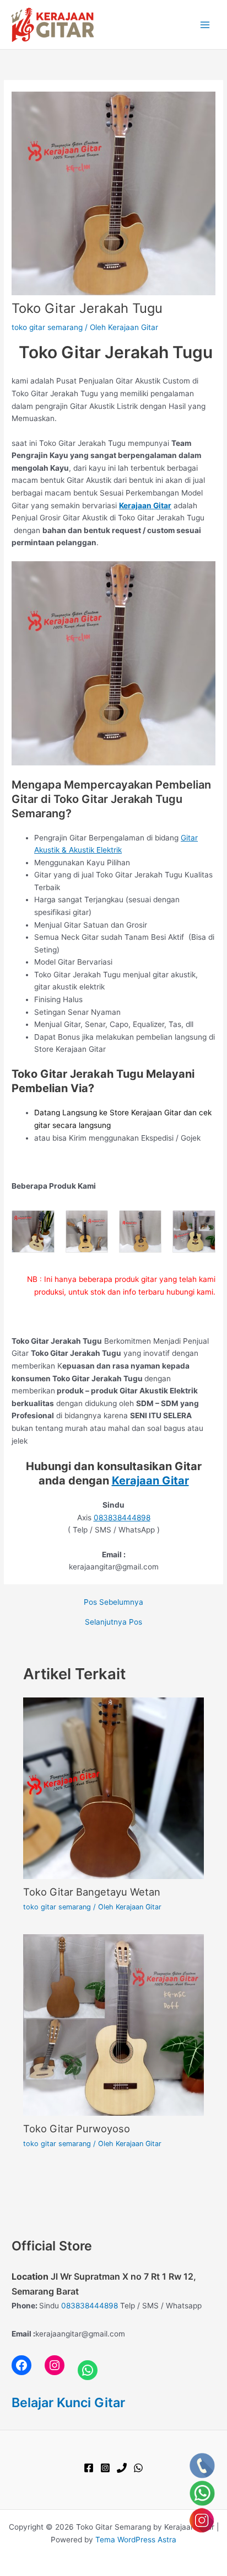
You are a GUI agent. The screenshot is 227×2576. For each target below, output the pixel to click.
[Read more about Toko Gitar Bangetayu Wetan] (114, 1788)
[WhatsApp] (138, 2468)
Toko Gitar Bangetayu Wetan (92, 1892)
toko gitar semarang (47, 327)
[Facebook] (89, 2468)
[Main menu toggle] (205, 25)
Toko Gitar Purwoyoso (77, 2128)
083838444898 (122, 1518)
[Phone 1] (122, 2468)
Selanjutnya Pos (113, 1622)
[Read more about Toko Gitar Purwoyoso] (114, 2025)
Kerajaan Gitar (150, 1481)
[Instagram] (105, 2468)
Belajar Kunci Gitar (68, 2402)
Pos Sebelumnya (113, 1603)
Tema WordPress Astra (136, 2540)
